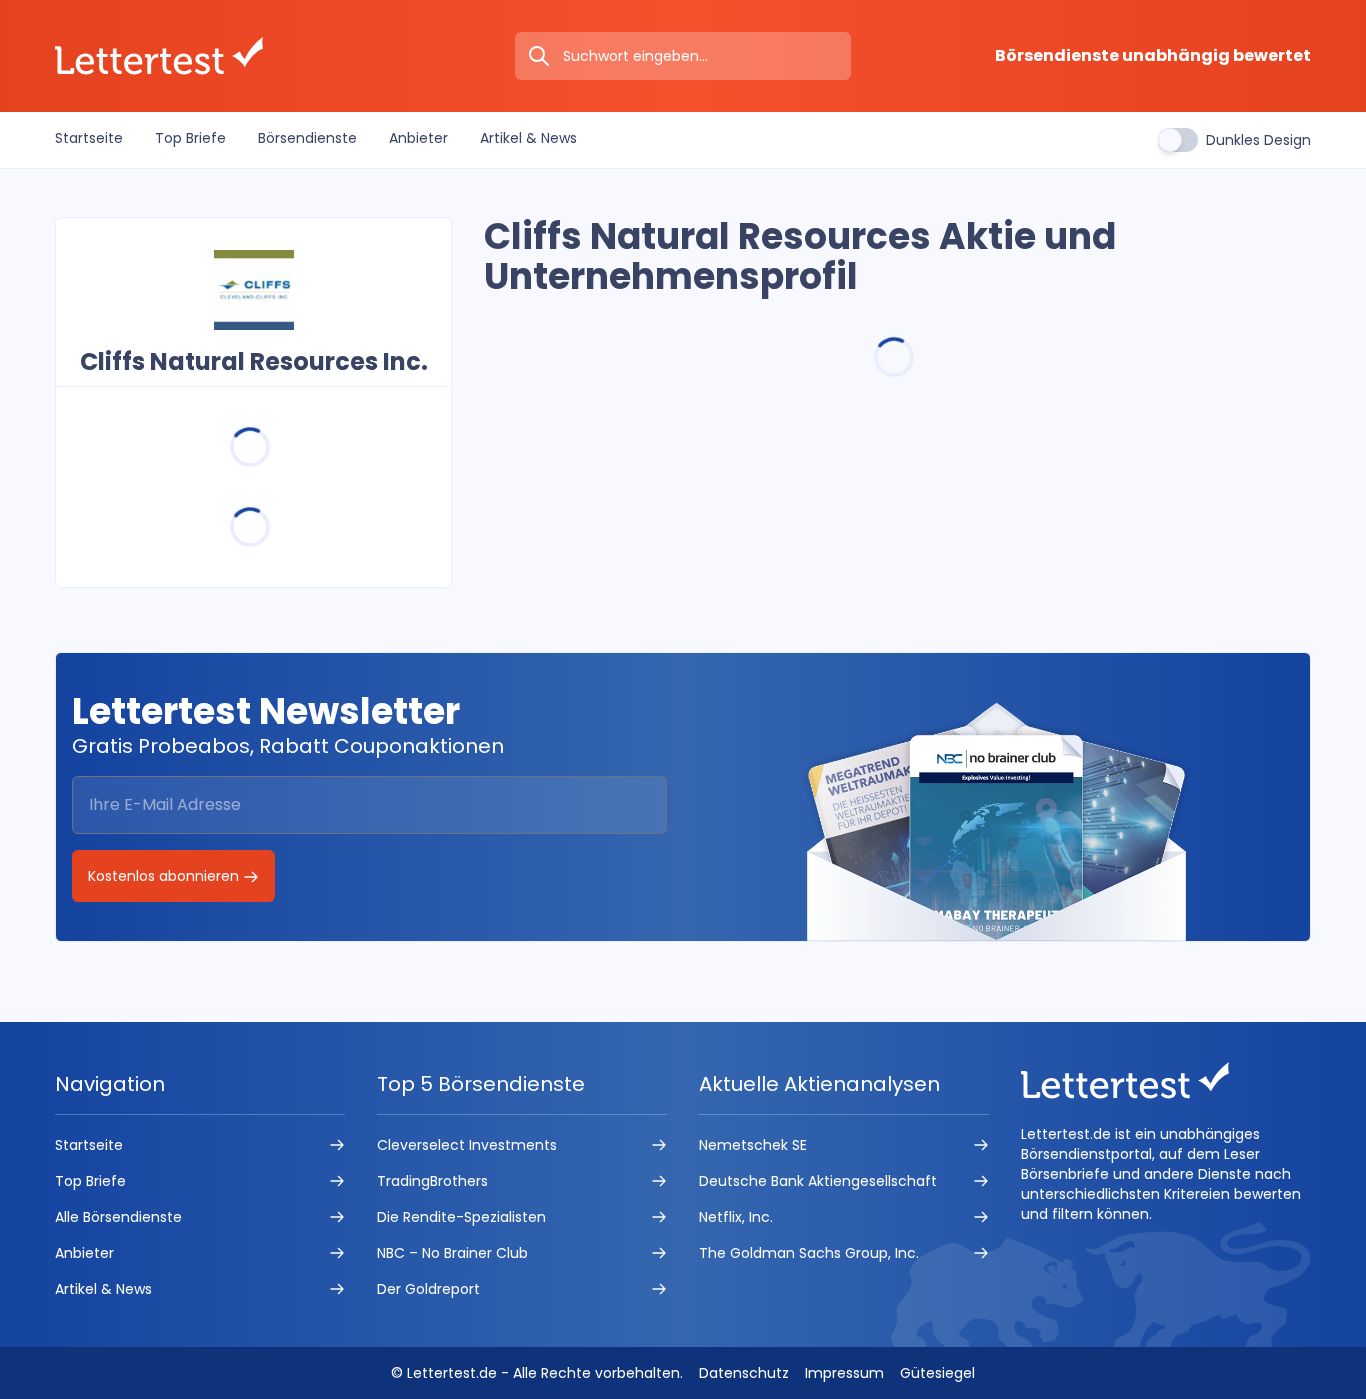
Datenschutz (744, 1373)
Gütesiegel (937, 1373)
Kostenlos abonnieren (165, 876)
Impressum (844, 1373)
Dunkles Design (1258, 140)
